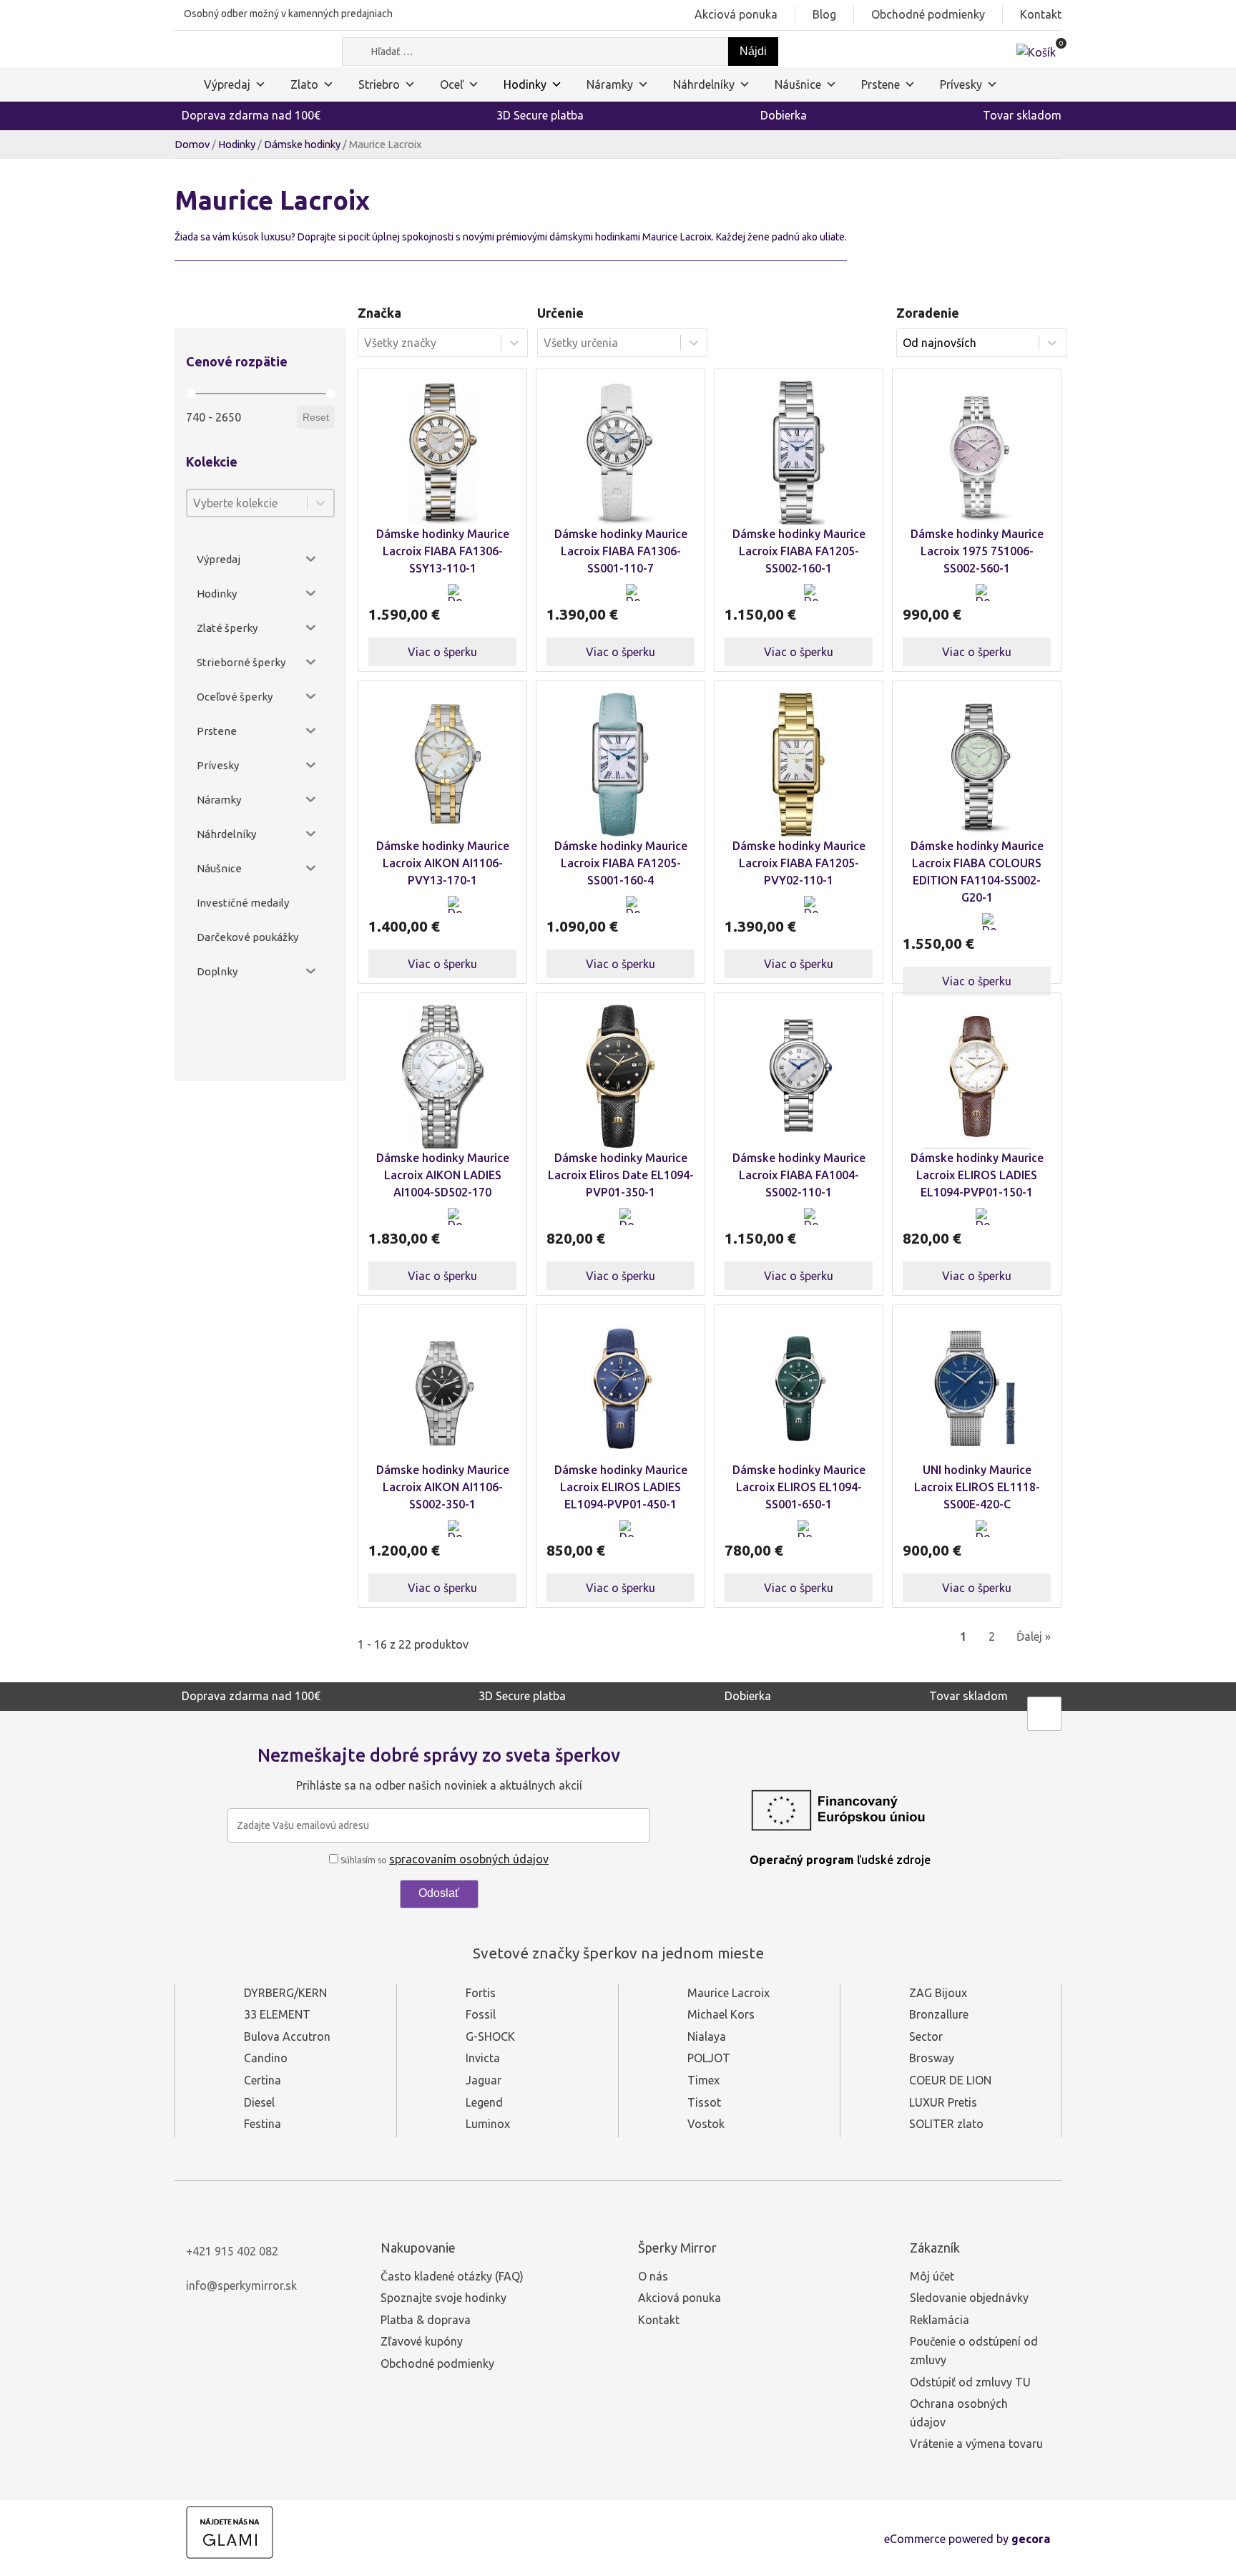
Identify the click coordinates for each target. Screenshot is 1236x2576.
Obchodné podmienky (928, 14)
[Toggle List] (320, 503)
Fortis (481, 1993)
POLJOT (709, 2058)
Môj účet (932, 2276)
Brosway (932, 2058)
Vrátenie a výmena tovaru (976, 2444)
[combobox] (247, 503)
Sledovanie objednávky (969, 2298)
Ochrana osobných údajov (959, 2413)
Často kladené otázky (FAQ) (452, 2276)
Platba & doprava (426, 2320)
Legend (484, 2102)
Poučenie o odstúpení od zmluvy (974, 2351)
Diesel (259, 2102)
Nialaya (707, 2036)
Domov (192, 144)
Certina (263, 2080)
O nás (653, 2276)
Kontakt (1041, 14)
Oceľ (452, 84)
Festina (263, 2124)
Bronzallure (939, 2014)
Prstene (881, 84)
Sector (926, 2036)
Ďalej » (1034, 1636)
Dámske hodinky (302, 144)
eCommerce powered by (967, 2539)
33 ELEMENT (277, 2014)
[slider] (191, 394)
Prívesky (961, 84)
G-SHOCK (490, 2036)
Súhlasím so (443, 1860)
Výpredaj (227, 84)
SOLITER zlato (946, 2124)
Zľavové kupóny (422, 2341)
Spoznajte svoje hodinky (443, 2298)
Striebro (379, 84)
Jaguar (484, 2080)
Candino (266, 2058)
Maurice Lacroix (729, 1993)
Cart (498, 601)
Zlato (304, 84)
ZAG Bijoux (938, 1993)
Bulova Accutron (287, 2036)
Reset (316, 417)
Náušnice (798, 84)
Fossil (481, 2014)
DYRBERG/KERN (285, 1993)
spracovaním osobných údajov (469, 1859)
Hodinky (525, 84)
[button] (456, 601)
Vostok (706, 2124)
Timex (703, 2080)
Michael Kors (721, 2014)
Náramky (610, 84)
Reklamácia (940, 2320)
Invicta (483, 2058)
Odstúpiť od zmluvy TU (970, 2382)
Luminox (488, 2124)
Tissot (704, 2102)
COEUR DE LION (950, 2080)
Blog (824, 14)
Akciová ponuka (736, 14)
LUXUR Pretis (943, 2102)
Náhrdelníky (704, 84)
